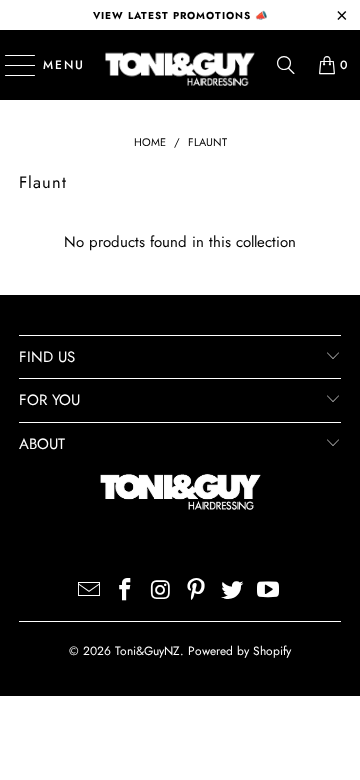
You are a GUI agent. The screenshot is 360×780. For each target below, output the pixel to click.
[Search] (286, 65)
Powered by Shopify (239, 651)
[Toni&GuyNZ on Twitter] (233, 591)
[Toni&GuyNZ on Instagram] (161, 591)
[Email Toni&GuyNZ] (90, 591)
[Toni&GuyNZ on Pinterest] (197, 591)
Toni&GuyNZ (147, 651)
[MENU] (10, 65)
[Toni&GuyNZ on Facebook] (126, 591)
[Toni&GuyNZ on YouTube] (268, 591)
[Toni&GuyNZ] (180, 65)
